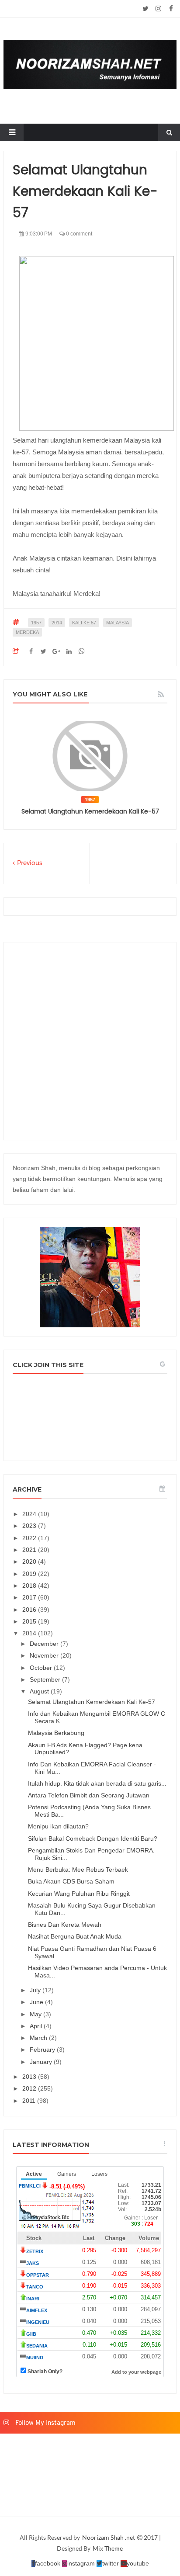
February (43, 2050)
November (45, 1655)
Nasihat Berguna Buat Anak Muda (75, 1936)
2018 (30, 1586)
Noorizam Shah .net (109, 2537)
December (45, 1644)
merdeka (27, 632)
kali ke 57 (84, 623)
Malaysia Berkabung (56, 1733)
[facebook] (171, 9)
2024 (30, 1514)
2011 (30, 2101)
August (40, 1691)
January (42, 2062)
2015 (30, 1621)
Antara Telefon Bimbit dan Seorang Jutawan (89, 1795)
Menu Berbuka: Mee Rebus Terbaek (78, 1870)
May (36, 2014)
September (46, 1679)
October (42, 1668)
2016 (30, 1610)
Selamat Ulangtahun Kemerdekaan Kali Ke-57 (90, 812)
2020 (30, 1562)
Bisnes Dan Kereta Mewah (65, 1925)
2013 (30, 2077)
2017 (30, 1597)
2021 (30, 1550)
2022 (30, 1538)
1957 (36, 623)
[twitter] (146, 9)
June (37, 2002)
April (37, 2026)
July (36, 1990)
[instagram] (158, 9)
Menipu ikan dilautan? (58, 1826)
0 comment (78, 234)
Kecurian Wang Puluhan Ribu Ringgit (79, 1894)
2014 (57, 623)
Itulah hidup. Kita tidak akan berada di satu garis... (97, 1783)
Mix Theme (108, 2548)
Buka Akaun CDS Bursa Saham (71, 1881)
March (39, 2038)
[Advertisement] (90, 1041)
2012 (30, 2088)
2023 (30, 1526)
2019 (30, 1574)
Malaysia (118, 623)
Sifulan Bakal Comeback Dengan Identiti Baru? (93, 1839)
